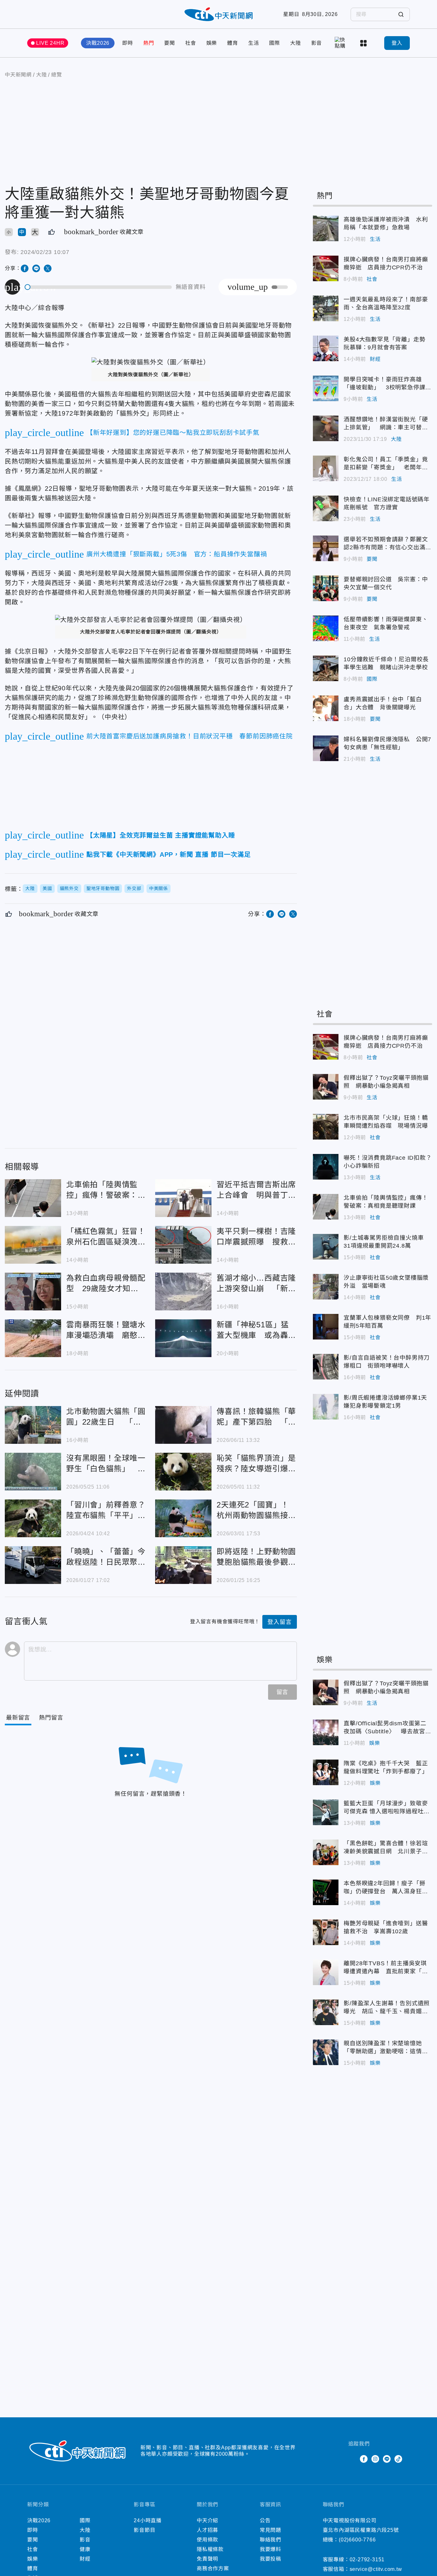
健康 (85, 2549)
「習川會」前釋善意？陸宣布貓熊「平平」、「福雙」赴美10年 (33, 1518)
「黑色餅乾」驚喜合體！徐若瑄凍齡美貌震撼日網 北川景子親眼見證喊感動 (326, 1852)
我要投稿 (270, 2559)
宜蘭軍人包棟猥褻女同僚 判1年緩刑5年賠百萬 (326, 1327)
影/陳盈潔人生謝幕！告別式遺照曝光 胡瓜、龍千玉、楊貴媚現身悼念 (326, 2012)
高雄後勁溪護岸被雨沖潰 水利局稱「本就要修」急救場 (326, 228)
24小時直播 (148, 2520)
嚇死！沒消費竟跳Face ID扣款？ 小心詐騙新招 (326, 1167)
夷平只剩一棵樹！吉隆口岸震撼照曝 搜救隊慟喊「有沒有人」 (183, 1245)
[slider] (99, 287)
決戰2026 (98, 43)
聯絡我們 (270, 2540)
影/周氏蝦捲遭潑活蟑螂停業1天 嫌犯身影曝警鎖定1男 (326, 1407)
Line (387, 2459)
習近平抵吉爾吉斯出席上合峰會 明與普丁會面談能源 (183, 1198)
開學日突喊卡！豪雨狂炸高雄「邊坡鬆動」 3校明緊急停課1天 (326, 388)
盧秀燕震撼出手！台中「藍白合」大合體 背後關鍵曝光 (326, 708)
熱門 (149, 43)
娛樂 (212, 43)
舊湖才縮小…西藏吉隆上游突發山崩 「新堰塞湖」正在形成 (183, 1292)
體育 (233, 43)
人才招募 (207, 2530)
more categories (364, 43)
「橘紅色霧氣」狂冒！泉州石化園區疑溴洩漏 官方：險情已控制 (33, 1245)
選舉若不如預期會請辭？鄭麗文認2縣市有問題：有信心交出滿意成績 (326, 548)
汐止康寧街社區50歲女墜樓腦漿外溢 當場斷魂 (326, 1287)
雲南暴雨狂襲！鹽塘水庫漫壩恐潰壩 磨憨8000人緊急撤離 (33, 1338)
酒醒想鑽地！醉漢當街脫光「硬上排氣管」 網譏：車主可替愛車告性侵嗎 (326, 428)
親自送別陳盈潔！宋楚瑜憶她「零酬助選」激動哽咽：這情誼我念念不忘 (326, 2052)
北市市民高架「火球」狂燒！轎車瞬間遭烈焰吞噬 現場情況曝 (326, 1127)
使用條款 (207, 2540)
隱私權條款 (210, 2549)
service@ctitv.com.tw (376, 2569)
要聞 (170, 43)
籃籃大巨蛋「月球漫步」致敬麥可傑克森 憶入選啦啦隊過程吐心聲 (326, 1812)
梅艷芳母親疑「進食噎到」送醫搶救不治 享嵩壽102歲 (326, 1932)
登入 (397, 43)
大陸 (296, 43)
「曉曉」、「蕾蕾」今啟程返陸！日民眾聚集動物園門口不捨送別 (33, 1565)
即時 (128, 43)
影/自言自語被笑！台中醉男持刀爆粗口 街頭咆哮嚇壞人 (326, 1367)
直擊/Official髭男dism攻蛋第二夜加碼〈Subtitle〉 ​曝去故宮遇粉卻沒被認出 (326, 1732)
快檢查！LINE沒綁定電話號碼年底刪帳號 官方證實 (326, 508)
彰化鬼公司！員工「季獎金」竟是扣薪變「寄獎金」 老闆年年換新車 (326, 468)
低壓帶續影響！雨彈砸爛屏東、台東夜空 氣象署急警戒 (326, 628)
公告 (265, 2520)
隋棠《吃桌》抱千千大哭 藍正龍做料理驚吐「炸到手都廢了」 (326, 1772)
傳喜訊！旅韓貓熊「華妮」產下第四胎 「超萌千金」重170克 (183, 1425)
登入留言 (279, 1622)
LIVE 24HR (50, 43)
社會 (191, 43)
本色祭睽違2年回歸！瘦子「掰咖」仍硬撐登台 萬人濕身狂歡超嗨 (326, 1892)
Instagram (375, 2459)
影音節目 (144, 2530)
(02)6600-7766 (357, 2540)
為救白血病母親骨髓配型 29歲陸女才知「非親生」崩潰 (33, 1292)
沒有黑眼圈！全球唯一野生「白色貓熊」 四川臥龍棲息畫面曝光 (33, 1472)
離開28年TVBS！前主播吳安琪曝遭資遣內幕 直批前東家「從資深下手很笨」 (326, 1972)
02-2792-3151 (367, 2560)
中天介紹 (207, 2520)
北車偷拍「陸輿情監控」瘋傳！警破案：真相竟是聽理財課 (33, 1198)
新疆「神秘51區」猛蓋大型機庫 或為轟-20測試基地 (183, 1338)
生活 (254, 43)
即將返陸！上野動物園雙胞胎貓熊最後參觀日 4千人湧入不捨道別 (183, 1565)
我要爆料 (270, 2549)
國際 (274, 43)
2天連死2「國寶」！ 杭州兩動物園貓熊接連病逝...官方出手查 (183, 1518)
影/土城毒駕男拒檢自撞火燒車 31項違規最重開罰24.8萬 (326, 1247)
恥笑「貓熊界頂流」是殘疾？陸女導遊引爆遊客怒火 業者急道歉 (183, 1472)
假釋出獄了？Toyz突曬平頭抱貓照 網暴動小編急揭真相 (326, 1087)
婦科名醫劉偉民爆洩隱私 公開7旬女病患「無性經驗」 (326, 748)
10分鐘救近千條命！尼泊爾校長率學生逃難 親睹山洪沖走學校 (326, 668)
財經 (375, 359)
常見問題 (270, 2530)
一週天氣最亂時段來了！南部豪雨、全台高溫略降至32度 (326, 308)
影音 (317, 43)
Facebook (364, 2459)
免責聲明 (207, 2559)
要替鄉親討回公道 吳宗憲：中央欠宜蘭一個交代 (326, 588)
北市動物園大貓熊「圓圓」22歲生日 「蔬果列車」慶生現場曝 (33, 1425)
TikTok (398, 2459)
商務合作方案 (213, 2568)
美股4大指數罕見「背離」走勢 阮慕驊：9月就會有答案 (326, 348)
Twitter (352, 2459)
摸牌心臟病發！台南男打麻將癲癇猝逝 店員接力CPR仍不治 (326, 268)
